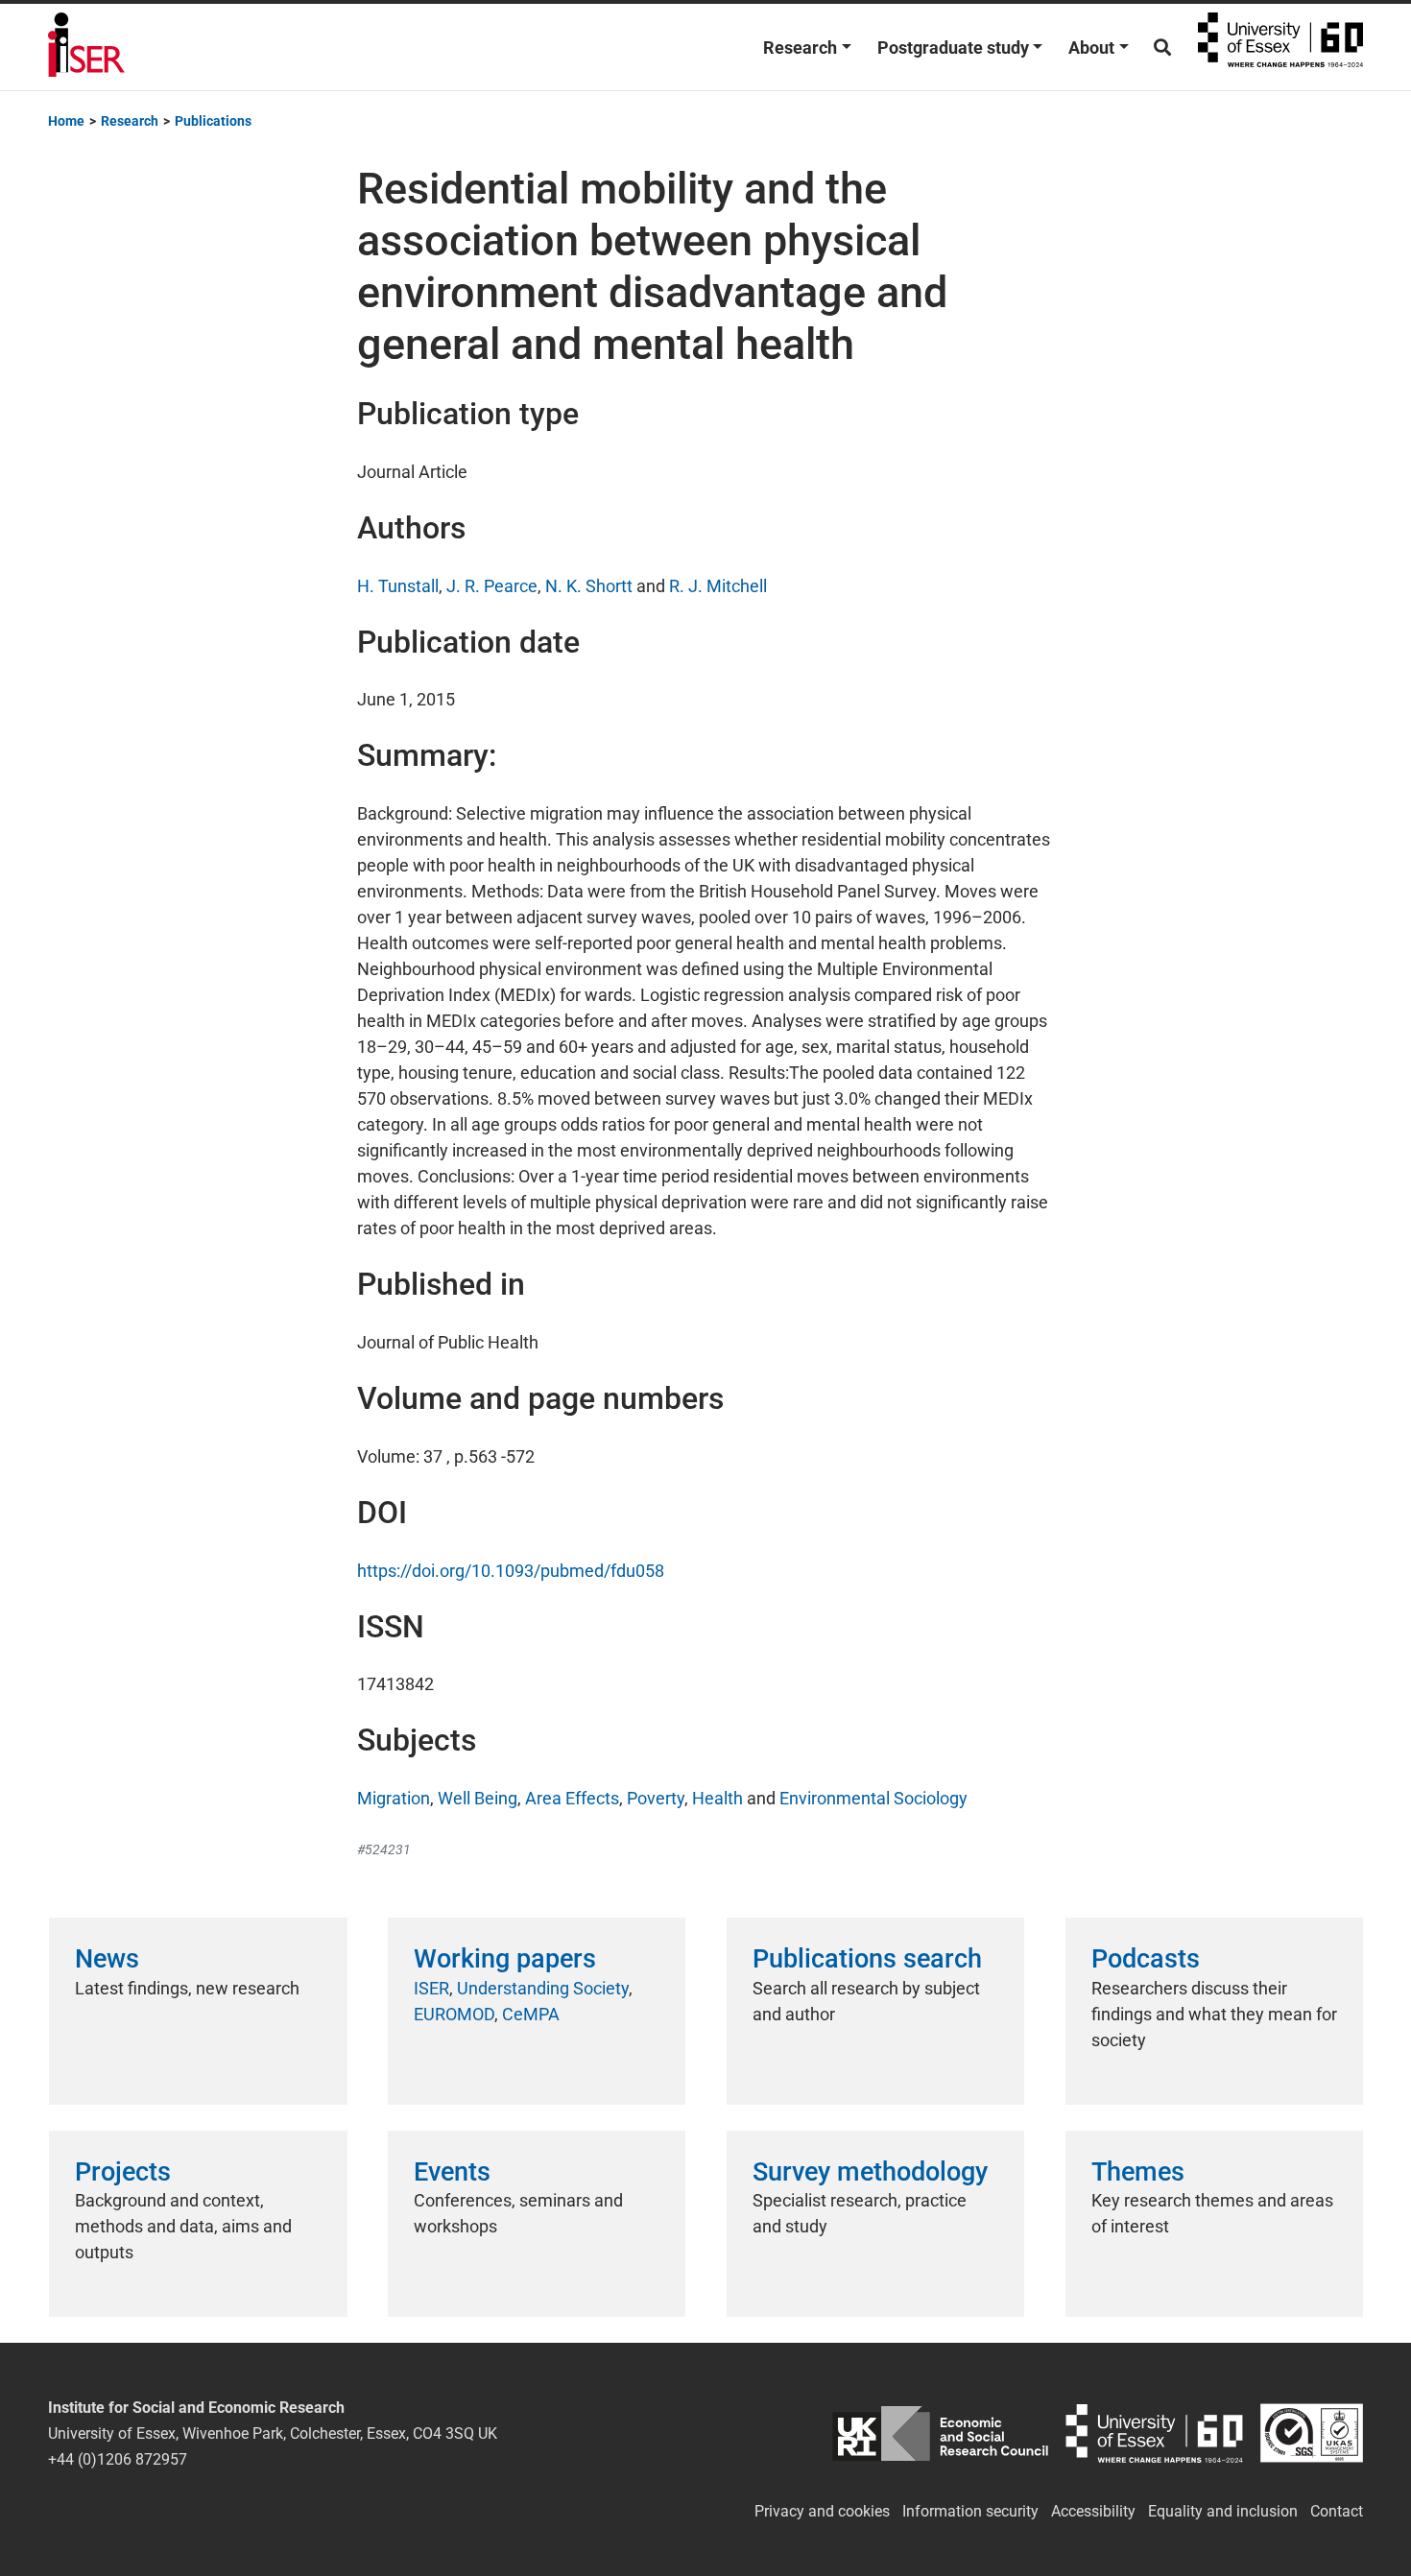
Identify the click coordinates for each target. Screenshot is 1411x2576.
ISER (431, 1988)
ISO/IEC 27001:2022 (1312, 2433)
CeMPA (531, 2014)
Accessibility (1093, 2511)
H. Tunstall (398, 586)
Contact (1337, 2511)
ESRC (940, 2433)
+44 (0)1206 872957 (118, 2459)
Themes (1138, 2172)
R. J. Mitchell (718, 586)
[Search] (1162, 48)
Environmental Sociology (873, 1798)
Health (717, 1798)
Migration (394, 1798)
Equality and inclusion (1223, 2511)
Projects (123, 2172)
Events (452, 2172)
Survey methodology (870, 2172)
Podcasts (1146, 1959)
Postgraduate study (953, 48)
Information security (970, 2511)
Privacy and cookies (822, 2511)
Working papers (505, 1959)
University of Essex (1280, 47)
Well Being (478, 1798)
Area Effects (572, 1798)
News (107, 1959)
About (1091, 48)
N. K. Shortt (589, 586)
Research (800, 48)
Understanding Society (543, 1988)
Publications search (867, 1959)
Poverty (656, 1798)
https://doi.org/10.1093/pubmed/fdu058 (511, 1571)
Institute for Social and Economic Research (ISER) (86, 47)
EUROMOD (454, 2014)
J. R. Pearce (492, 586)
